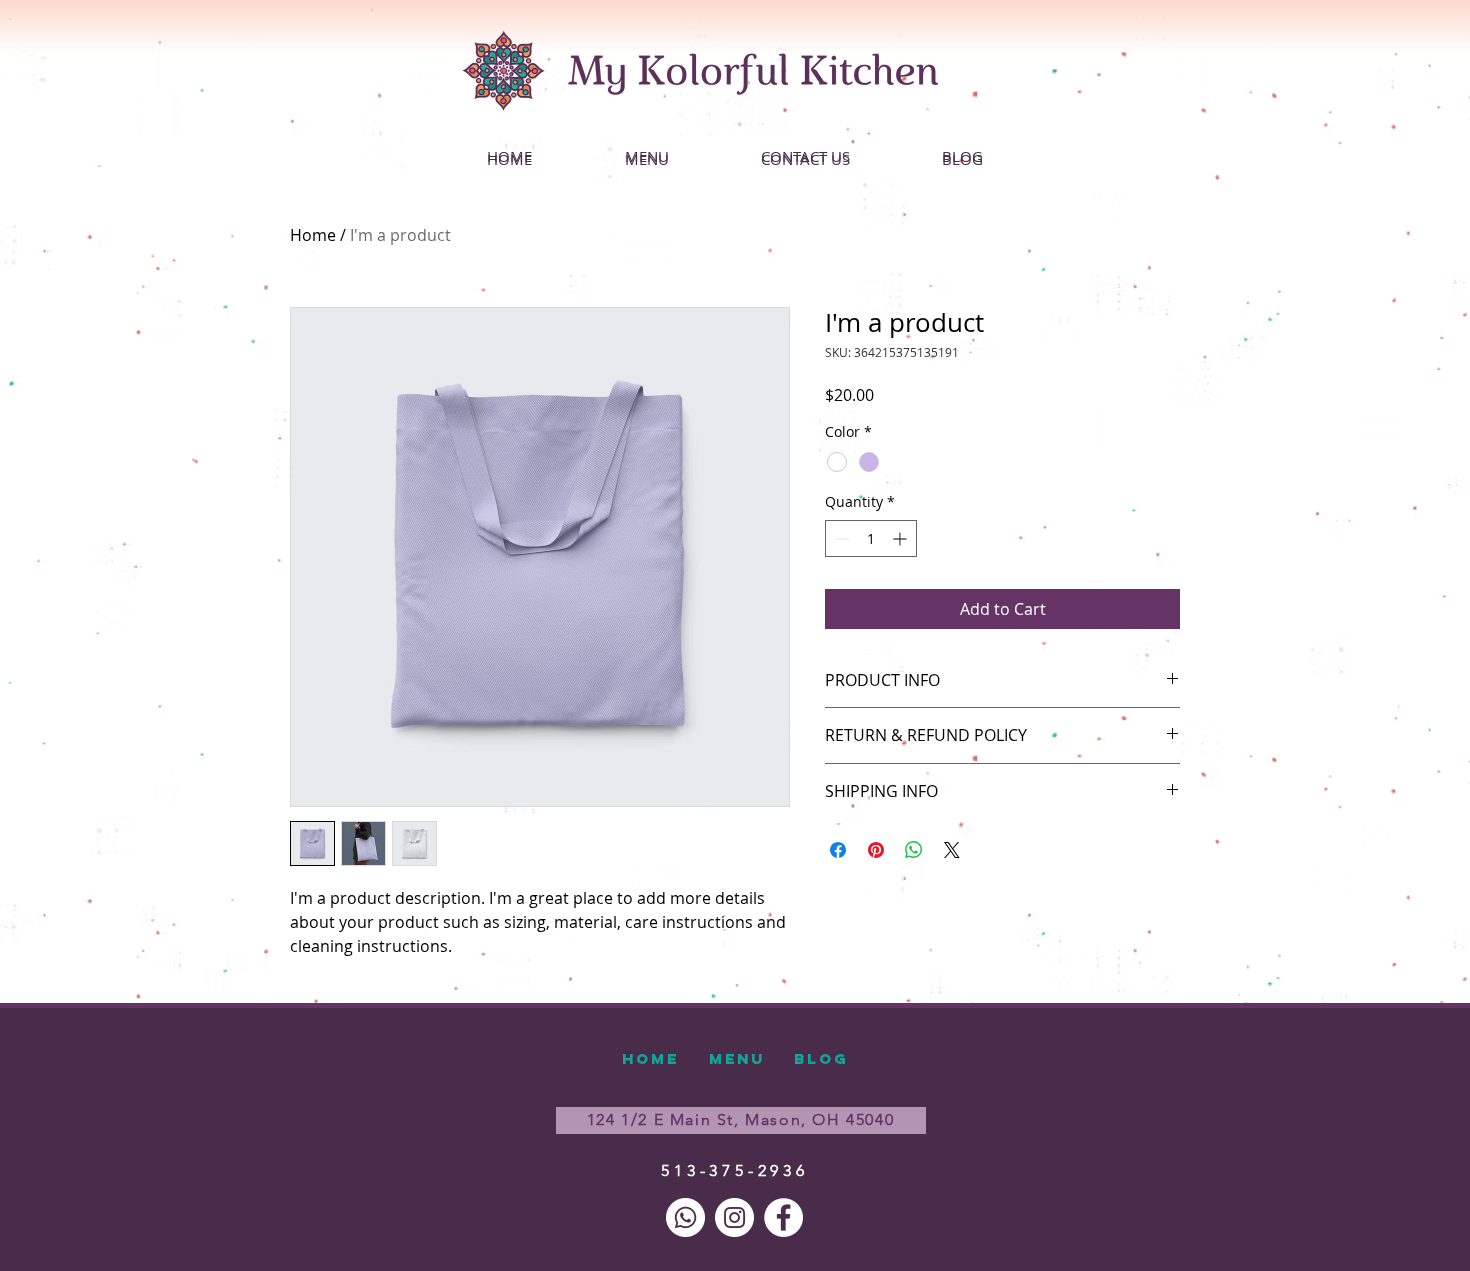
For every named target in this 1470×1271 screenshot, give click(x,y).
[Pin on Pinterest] (876, 850)
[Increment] (901, 538)
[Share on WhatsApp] (914, 850)
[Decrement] (840, 538)
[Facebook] (783, 1217)
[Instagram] (734, 1217)
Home (313, 235)
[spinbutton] (871, 538)
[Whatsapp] (685, 1217)
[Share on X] (952, 850)
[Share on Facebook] (838, 850)
